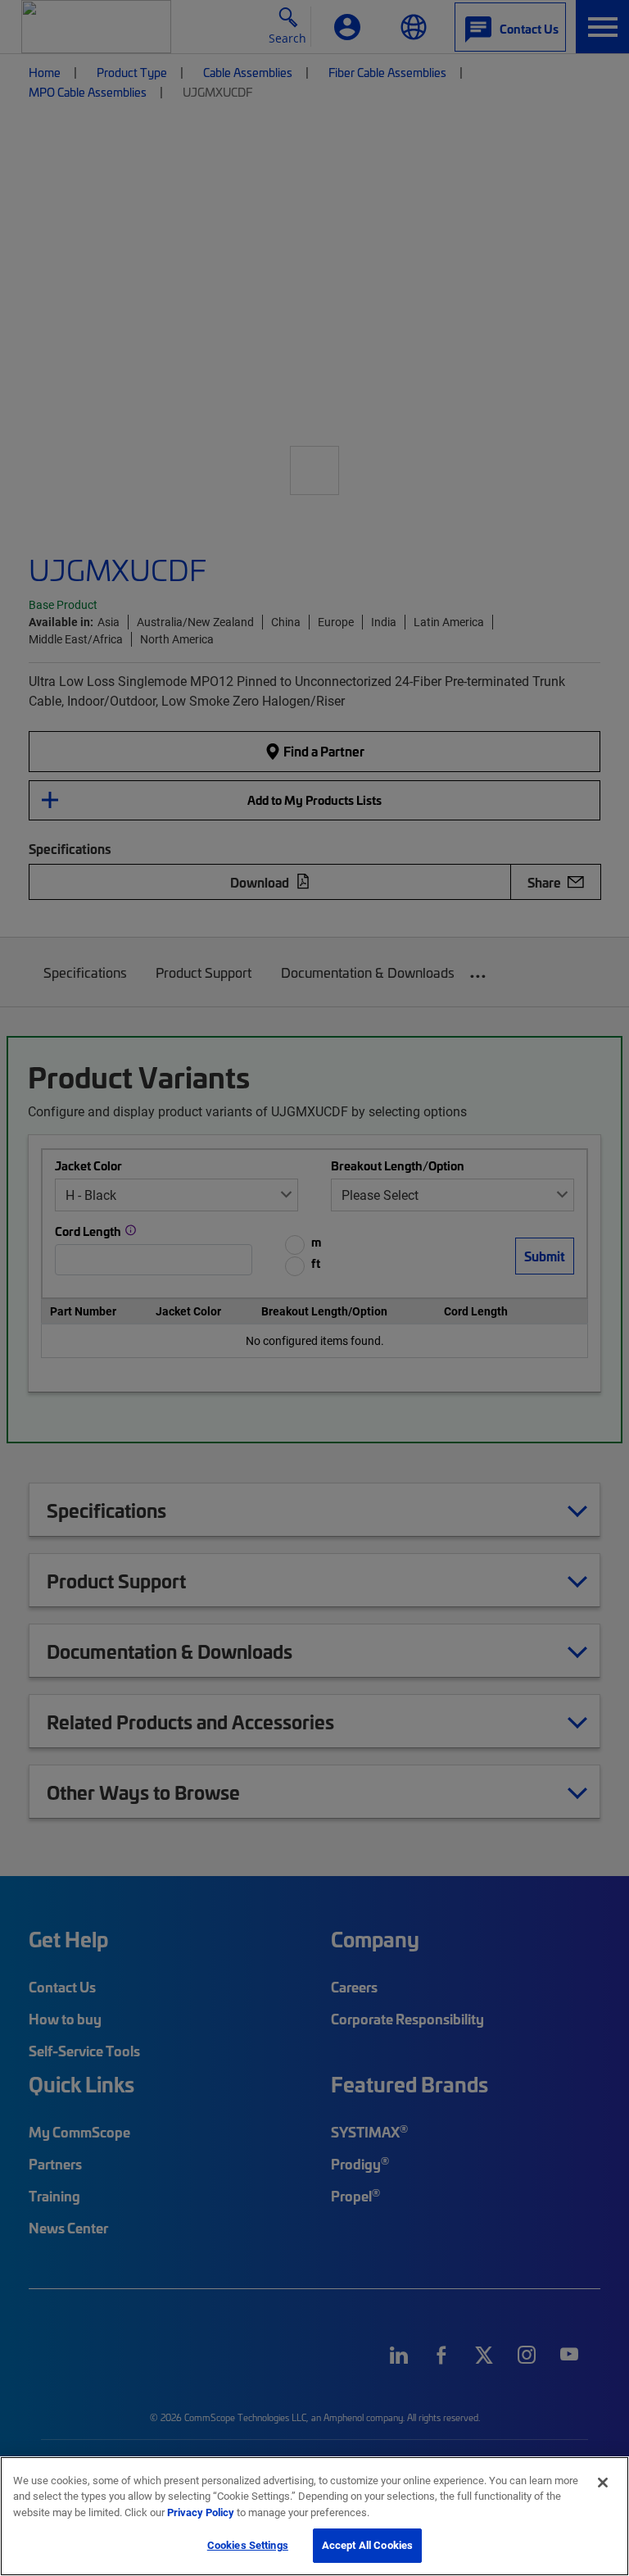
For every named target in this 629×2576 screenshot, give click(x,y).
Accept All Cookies (367, 2545)
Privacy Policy (201, 2512)
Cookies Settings (248, 2545)
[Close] (603, 2483)
